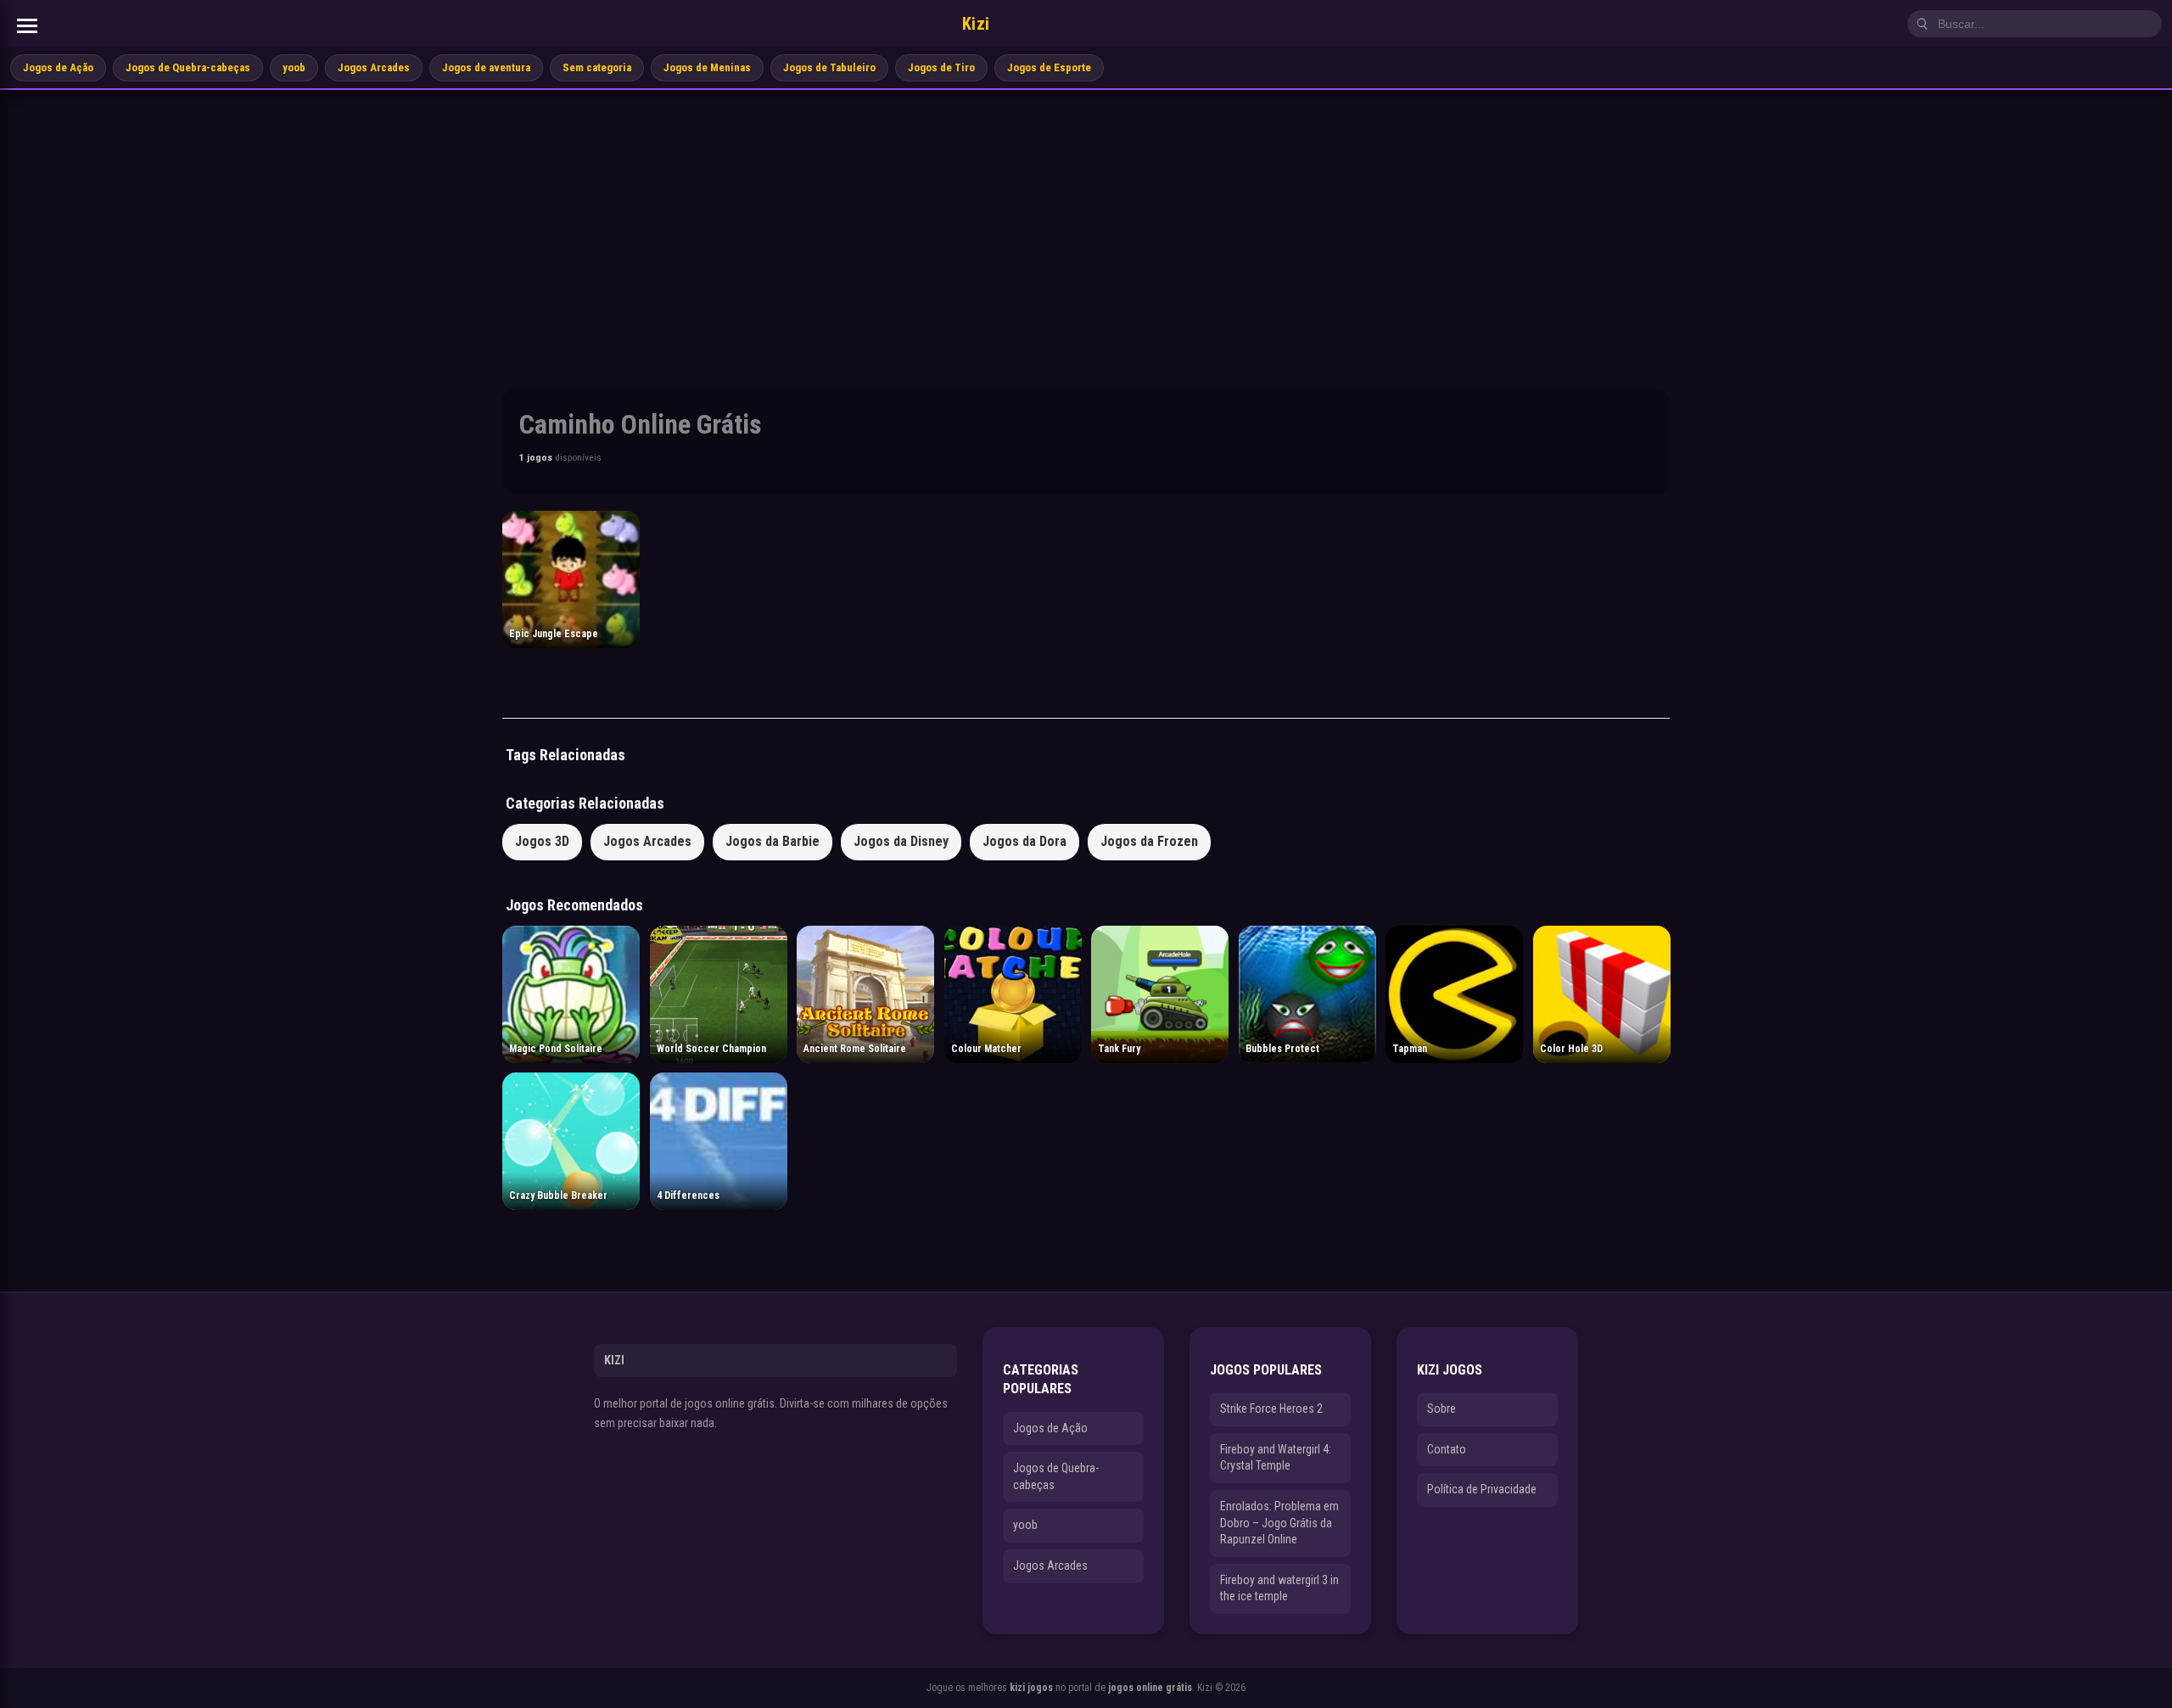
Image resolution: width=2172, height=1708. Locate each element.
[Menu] (27, 26)
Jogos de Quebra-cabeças (188, 67)
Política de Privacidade (1482, 1489)
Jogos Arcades (374, 67)
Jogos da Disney (901, 841)
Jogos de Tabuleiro (829, 67)
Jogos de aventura (486, 67)
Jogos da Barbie (773, 841)
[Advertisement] (1086, 217)
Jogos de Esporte (1049, 67)
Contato (1447, 1449)
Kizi (976, 24)
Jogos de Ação (58, 67)
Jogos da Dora (1024, 841)
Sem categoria (597, 67)
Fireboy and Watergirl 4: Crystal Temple (1276, 1458)
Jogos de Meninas (707, 67)
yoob (294, 67)
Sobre (1441, 1408)
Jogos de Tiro (941, 67)
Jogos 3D (542, 841)
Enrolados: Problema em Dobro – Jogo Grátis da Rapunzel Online (1279, 1523)
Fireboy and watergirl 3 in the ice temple (1279, 1588)
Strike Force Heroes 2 (1271, 1408)
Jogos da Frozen (1149, 841)
